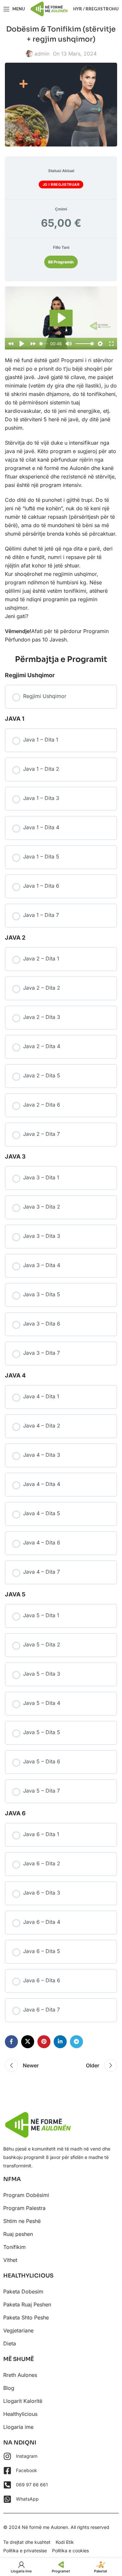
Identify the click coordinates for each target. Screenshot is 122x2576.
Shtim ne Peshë (22, 2221)
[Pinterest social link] (44, 2042)
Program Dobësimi (26, 2195)
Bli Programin (61, 262)
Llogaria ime (18, 2427)
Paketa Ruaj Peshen (27, 2304)
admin (42, 54)
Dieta (10, 2343)
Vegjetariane (18, 2330)
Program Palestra (24, 2208)
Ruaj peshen (18, 2234)
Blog (9, 2388)
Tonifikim (14, 2247)
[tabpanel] (61, 465)
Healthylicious (20, 2414)
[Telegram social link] (76, 2042)
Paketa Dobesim (23, 2291)
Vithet (10, 2260)
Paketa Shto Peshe (26, 2317)
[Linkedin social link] (60, 2042)
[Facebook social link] (11, 2042)
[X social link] (28, 2042)
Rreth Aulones (20, 2375)
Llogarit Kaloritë (23, 2401)
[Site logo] (49, 8)
